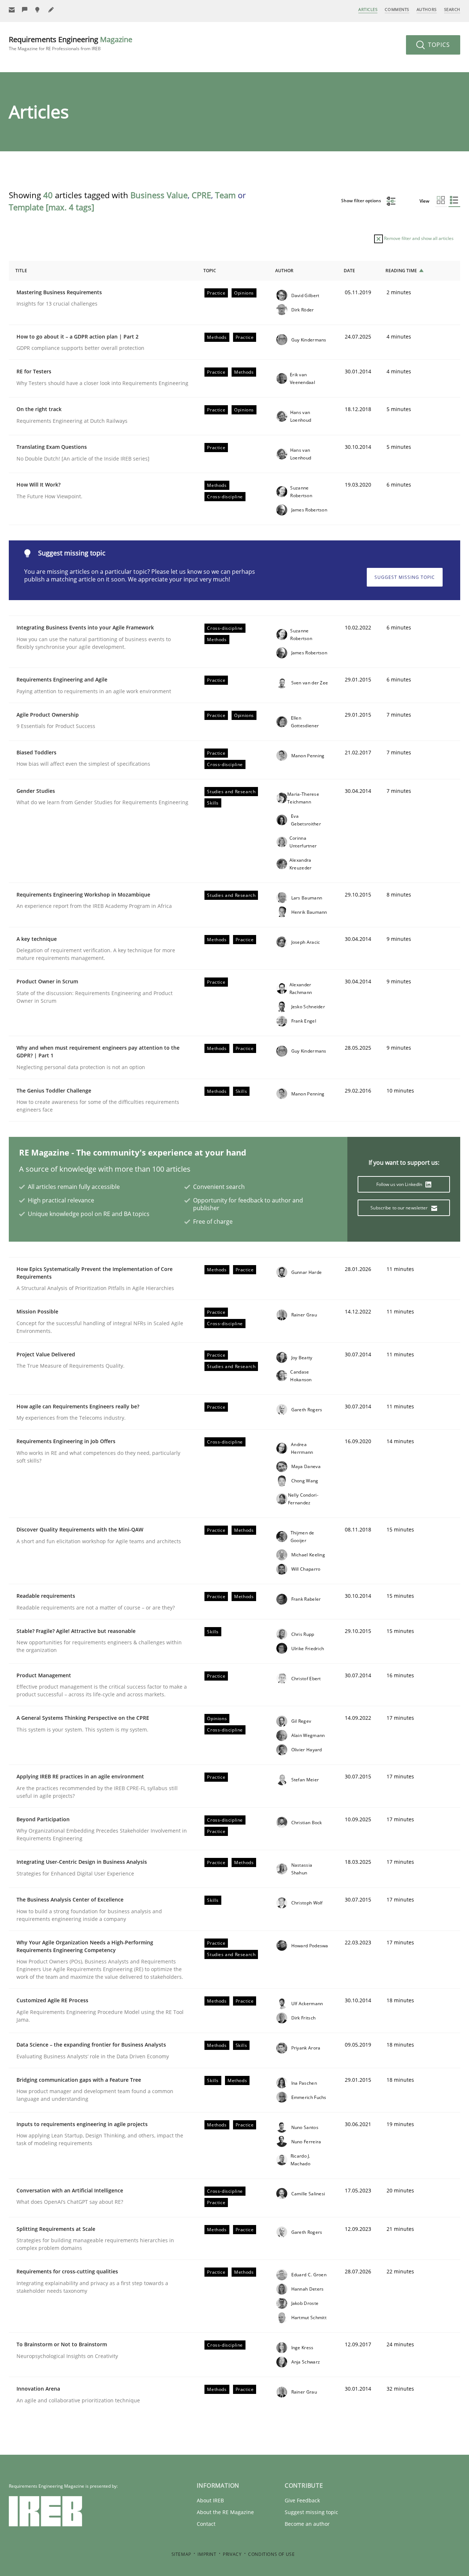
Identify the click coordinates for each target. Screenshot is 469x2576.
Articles (368, 9)
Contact (206, 2524)
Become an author (307, 2524)
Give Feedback (302, 2500)
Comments (397, 9)
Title (21, 271)
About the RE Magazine (225, 2512)
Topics (438, 45)
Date (349, 271)
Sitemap (181, 2554)
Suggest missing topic (405, 577)
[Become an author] (51, 10)
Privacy (232, 2554)
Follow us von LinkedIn (400, 1184)
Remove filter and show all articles (418, 238)
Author (284, 271)
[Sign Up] (12, 10)
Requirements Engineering (71, 43)
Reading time (401, 271)
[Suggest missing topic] (38, 10)
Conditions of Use (271, 2554)
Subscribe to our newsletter (400, 1208)
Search (452, 9)
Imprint (207, 2554)
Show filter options (362, 201)
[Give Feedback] (25, 10)
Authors (427, 9)
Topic (210, 271)
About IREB (210, 2500)
